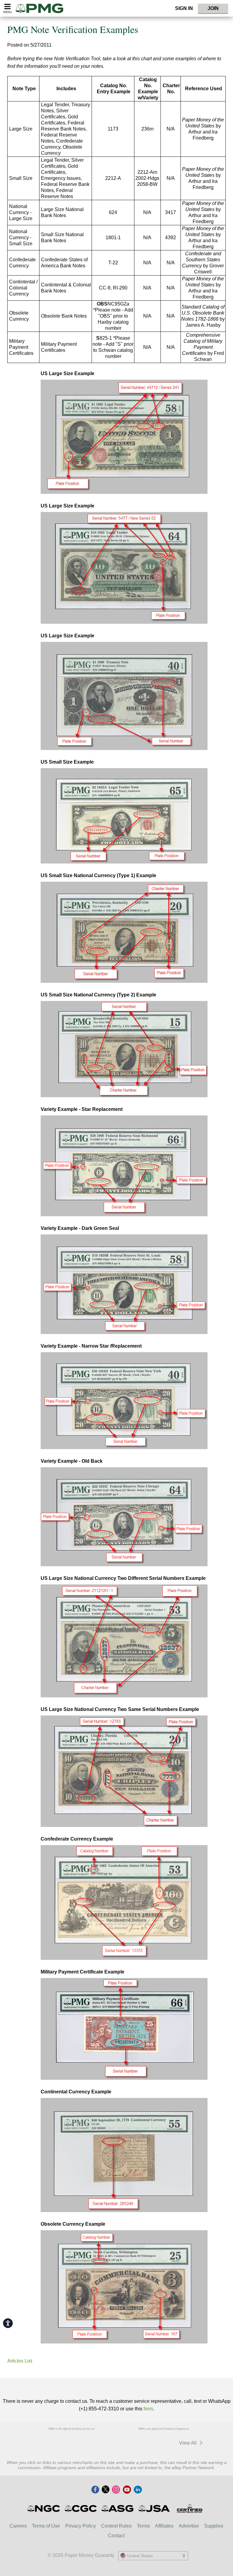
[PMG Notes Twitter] (106, 2490)
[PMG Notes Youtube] (127, 2490)
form (148, 2409)
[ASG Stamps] (118, 2508)
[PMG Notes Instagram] (116, 2490)
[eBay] (132, 2443)
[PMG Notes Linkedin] (138, 2490)
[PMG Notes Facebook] (95, 2490)
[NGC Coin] (44, 2508)
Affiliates (164, 2526)
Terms (143, 2526)
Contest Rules (116, 2526)
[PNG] (71, 2440)
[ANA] (41, 2440)
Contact (116, 2536)
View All (188, 2443)
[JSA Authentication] (154, 2508)
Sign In (184, 8)
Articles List (20, 2361)
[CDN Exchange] (160, 2443)
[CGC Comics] (81, 2508)
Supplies (214, 2526)
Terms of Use (46, 2526)
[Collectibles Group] (189, 2508)
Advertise (189, 2526)
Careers (18, 2526)
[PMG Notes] (42, 8)
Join (213, 8)
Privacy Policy (81, 2526)
